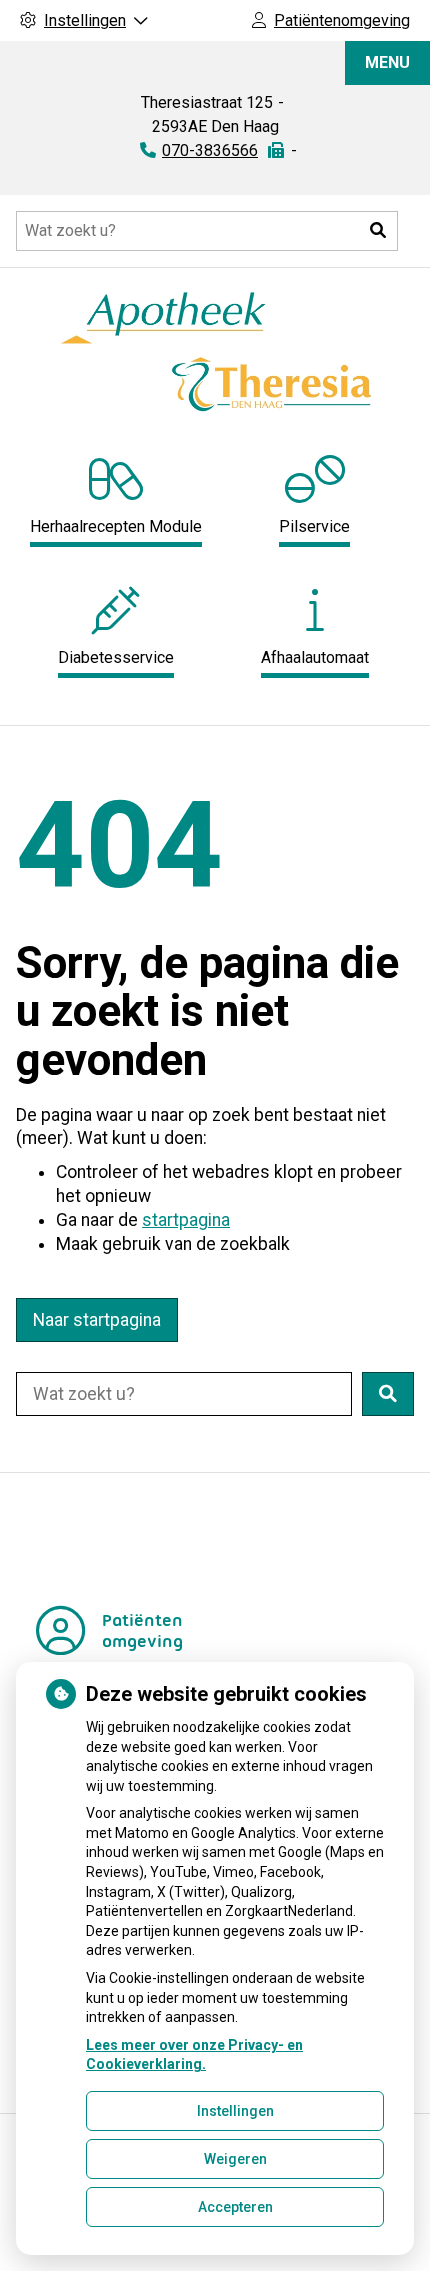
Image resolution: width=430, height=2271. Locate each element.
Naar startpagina (97, 1320)
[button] (378, 231)
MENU (387, 62)
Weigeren (235, 2159)
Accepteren (235, 2207)
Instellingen (235, 2111)
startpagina (186, 1220)
